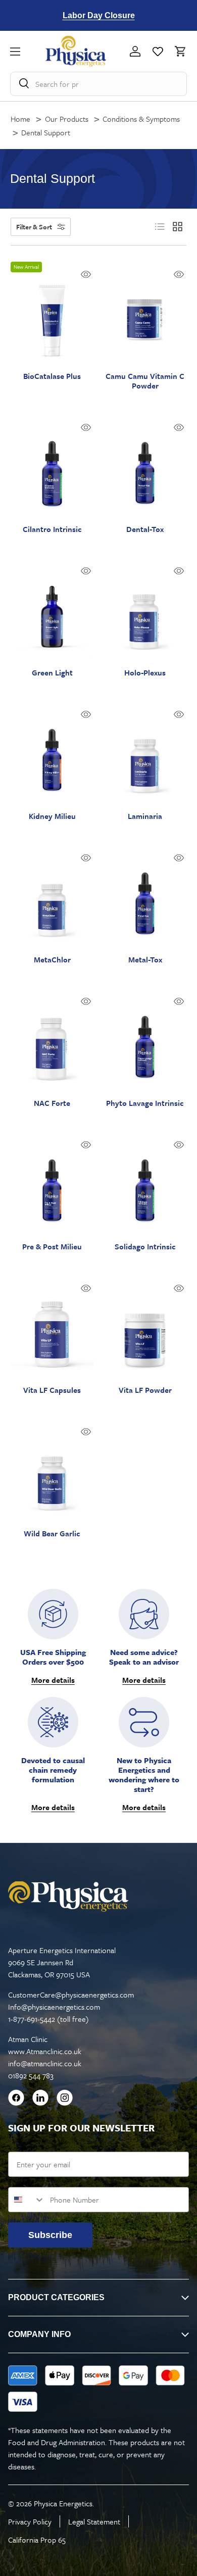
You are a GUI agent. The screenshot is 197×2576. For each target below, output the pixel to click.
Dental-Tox (145, 529)
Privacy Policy (30, 2521)
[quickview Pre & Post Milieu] (86, 1145)
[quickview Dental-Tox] (179, 427)
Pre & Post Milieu (52, 1247)
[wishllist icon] (158, 51)
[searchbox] (99, 84)
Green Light (52, 673)
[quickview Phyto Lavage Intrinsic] (179, 1001)
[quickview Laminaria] (179, 714)
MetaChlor (52, 960)
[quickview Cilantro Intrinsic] (86, 427)
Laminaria (145, 816)
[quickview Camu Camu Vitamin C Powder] (179, 274)
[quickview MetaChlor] (86, 858)
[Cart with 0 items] (178, 51)
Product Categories (56, 2297)
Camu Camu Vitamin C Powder (145, 381)
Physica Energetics (63, 2503)
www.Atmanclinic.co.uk (45, 2051)
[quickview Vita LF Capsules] (86, 1288)
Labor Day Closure (99, 15)
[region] (99, 15)
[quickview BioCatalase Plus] (86, 274)
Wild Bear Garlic (52, 1534)
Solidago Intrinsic (145, 1247)
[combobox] (27, 2200)
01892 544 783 (31, 2075)
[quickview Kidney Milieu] (86, 714)
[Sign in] (135, 51)
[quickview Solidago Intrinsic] (179, 1145)
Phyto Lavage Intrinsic (145, 1103)
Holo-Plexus (145, 673)
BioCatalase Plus (52, 376)
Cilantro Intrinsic (52, 529)
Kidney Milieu (52, 816)
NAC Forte (52, 1103)
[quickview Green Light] (86, 571)
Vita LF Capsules (52, 1390)
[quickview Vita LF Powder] (179, 1288)
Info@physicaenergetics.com (54, 2007)
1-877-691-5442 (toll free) (48, 2019)
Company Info (39, 2334)
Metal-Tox (145, 960)
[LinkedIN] (40, 2099)
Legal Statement (94, 2521)
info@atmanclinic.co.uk (45, 2063)
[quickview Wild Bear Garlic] (86, 1432)
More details (53, 1680)
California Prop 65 (37, 2540)
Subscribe (50, 2235)
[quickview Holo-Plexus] (179, 571)
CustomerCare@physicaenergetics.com (71, 1995)
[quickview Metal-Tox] (179, 858)
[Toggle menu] (28, 51)
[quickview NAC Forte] (86, 1001)
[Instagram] (65, 2099)
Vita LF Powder (145, 1390)
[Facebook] (16, 2099)
